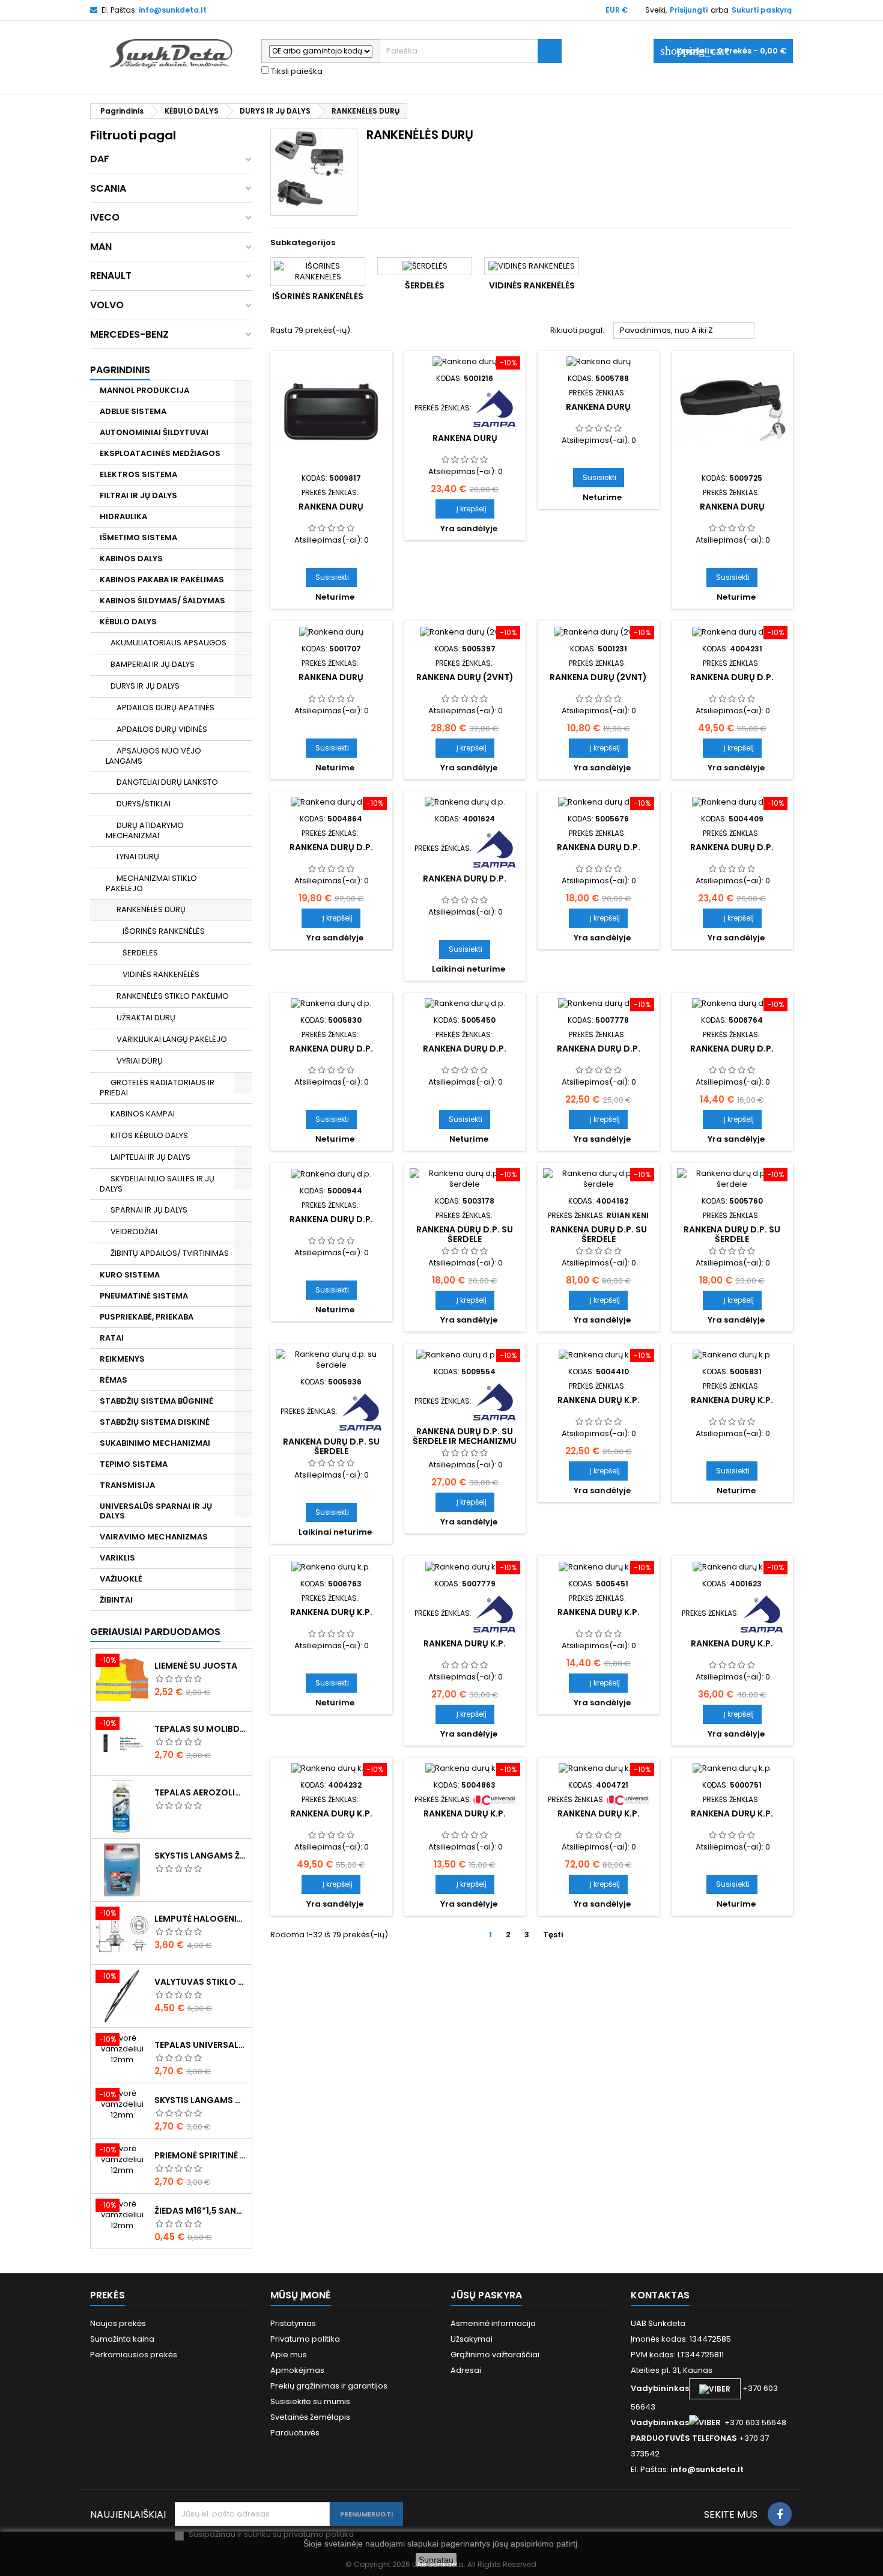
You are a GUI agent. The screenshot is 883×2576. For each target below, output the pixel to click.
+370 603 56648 (755, 2422)
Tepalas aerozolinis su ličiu (201, 1792)
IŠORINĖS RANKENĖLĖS (164, 931)
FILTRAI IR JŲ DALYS (138, 495)
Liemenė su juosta (196, 1666)
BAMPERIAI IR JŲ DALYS (153, 664)
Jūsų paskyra (486, 2295)
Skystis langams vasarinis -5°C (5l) (201, 2100)
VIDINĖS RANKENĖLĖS (161, 974)
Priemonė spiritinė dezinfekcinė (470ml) (201, 2155)
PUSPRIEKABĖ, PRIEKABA (147, 1317)
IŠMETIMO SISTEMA (138, 537)
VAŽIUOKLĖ (121, 1579)
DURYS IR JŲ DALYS (145, 686)
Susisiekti (332, 577)
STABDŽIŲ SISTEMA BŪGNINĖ (156, 1401)
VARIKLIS (117, 1558)
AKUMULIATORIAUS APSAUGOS (168, 643)
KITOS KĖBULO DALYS (149, 1135)
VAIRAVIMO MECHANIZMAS (154, 1537)
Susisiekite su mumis (310, 2401)
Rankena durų (331, 507)
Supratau (436, 2560)
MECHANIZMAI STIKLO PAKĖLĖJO (151, 883)
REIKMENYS (122, 1359)
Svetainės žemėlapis (310, 2417)
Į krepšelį (465, 509)
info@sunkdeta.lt (173, 10)
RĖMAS (114, 1380)
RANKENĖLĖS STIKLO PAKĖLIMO (173, 996)
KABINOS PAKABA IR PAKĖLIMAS (162, 580)
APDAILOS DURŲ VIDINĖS (162, 729)
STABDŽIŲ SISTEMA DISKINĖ (155, 1422)
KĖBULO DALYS (128, 622)
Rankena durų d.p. (732, 677)
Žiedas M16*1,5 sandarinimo (201, 2211)
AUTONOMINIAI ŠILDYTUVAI (154, 432)
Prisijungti (689, 10)
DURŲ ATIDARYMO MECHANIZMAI (145, 830)
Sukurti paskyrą (762, 10)
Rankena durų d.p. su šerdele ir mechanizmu (465, 1436)
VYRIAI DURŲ (140, 1061)
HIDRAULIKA (123, 516)
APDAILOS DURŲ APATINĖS (165, 708)
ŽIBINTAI (116, 1600)
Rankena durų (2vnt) (465, 677)
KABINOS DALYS (131, 559)
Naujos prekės (118, 2323)
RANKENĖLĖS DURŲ (151, 909)
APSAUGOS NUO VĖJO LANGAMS (153, 756)
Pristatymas (293, 2323)
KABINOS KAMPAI (143, 1114)
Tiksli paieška (296, 72)
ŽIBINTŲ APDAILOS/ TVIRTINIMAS (170, 1253)
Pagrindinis (120, 370)
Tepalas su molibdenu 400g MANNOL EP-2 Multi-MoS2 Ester (201, 1729)
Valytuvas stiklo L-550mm (201, 1982)
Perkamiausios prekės (134, 2355)
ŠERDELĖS (140, 953)
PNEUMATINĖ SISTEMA (144, 1296)
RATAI (112, 1338)
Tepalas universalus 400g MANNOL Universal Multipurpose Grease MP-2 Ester (201, 2045)
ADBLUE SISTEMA (133, 411)
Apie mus (289, 2355)
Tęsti (558, 1935)
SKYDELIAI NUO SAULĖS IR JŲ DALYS (157, 1184)
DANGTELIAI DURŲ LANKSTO (167, 782)
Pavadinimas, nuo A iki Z (684, 331)
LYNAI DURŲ (138, 857)
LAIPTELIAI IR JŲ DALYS (150, 1157)
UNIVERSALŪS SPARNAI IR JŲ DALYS (156, 1511)
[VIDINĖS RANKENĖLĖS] (532, 266)
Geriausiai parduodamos (155, 1632)
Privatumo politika (305, 2339)
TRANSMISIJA (127, 1485)
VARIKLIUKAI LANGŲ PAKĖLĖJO (172, 1039)
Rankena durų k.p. (599, 1400)
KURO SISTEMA (130, 1275)
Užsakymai (472, 2339)
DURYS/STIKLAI (144, 804)
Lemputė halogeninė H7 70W (201, 1919)
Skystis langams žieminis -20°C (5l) (201, 1856)
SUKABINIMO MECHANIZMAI (155, 1443)
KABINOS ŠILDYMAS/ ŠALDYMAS (162, 601)
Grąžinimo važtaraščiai (495, 2355)
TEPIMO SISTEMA (134, 1464)
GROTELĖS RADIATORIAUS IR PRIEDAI (157, 1088)
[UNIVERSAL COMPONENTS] (494, 1799)
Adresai (466, 2370)
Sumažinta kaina (122, 2339)
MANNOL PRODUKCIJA (144, 390)
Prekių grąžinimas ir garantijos (329, 2386)
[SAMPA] (494, 408)
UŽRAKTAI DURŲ (146, 1018)
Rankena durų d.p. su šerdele (465, 1234)
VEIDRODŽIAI (134, 1232)
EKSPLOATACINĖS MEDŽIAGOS (160, 453)
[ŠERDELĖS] (425, 266)
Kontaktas (660, 2295)
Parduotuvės (295, 2433)
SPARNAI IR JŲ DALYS (149, 1210)
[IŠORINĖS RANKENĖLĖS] (318, 272)
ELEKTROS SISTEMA (138, 474)
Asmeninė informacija (493, 2323)
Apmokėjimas (297, 2370)
